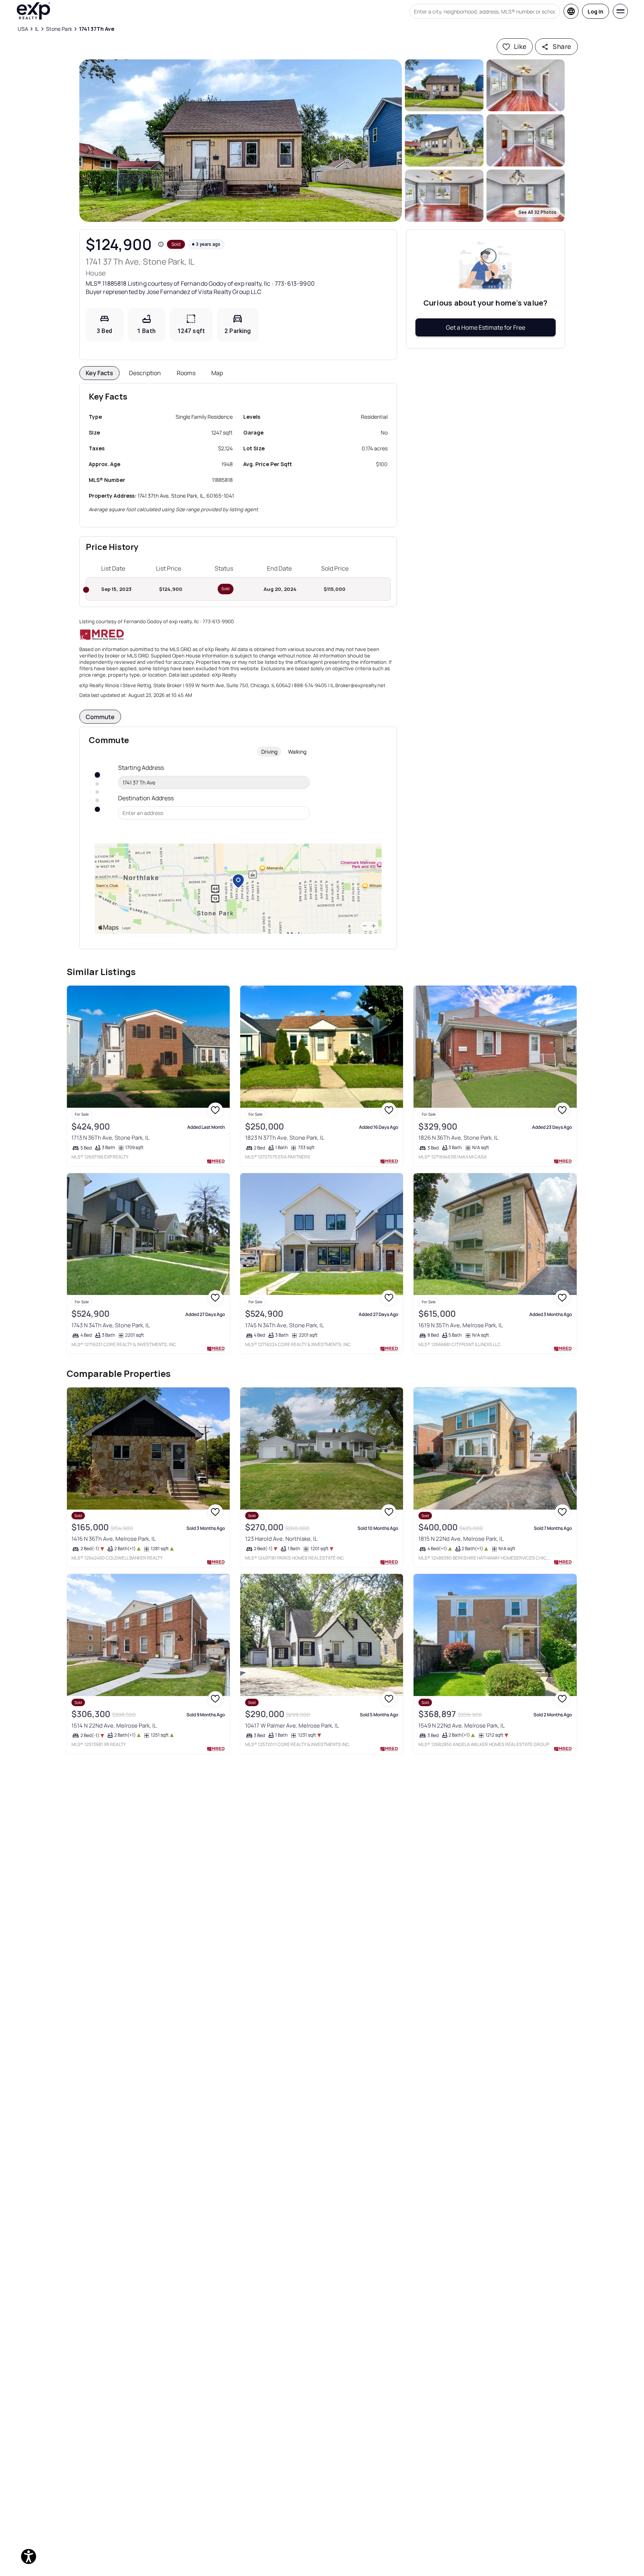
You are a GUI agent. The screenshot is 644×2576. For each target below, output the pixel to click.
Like (520, 46)
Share (562, 46)
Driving (269, 752)
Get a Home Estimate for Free (486, 327)
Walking (297, 752)
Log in (596, 11)
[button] (241, 141)
